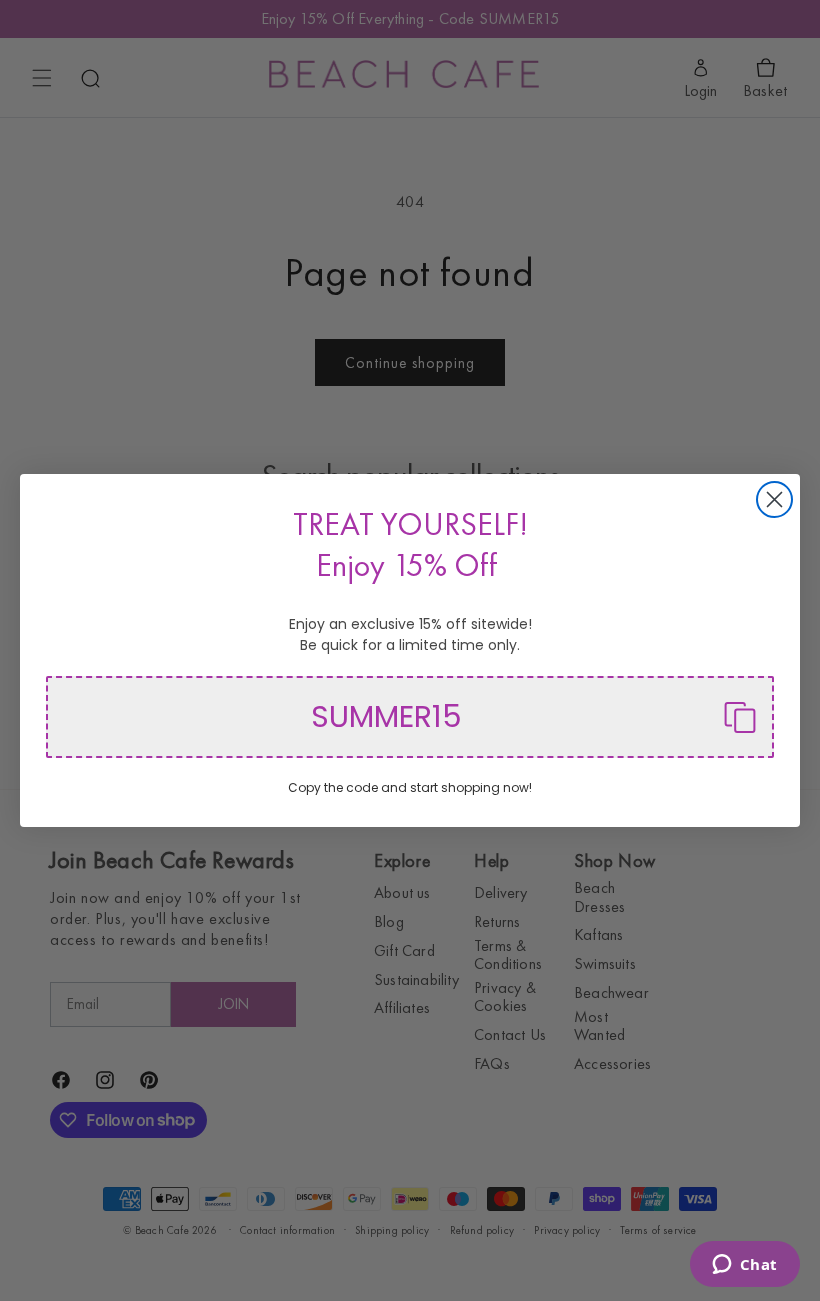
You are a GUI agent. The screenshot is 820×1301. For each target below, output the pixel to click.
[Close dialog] (774, 499)
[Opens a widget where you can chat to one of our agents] (744, 1266)
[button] (410, 717)
